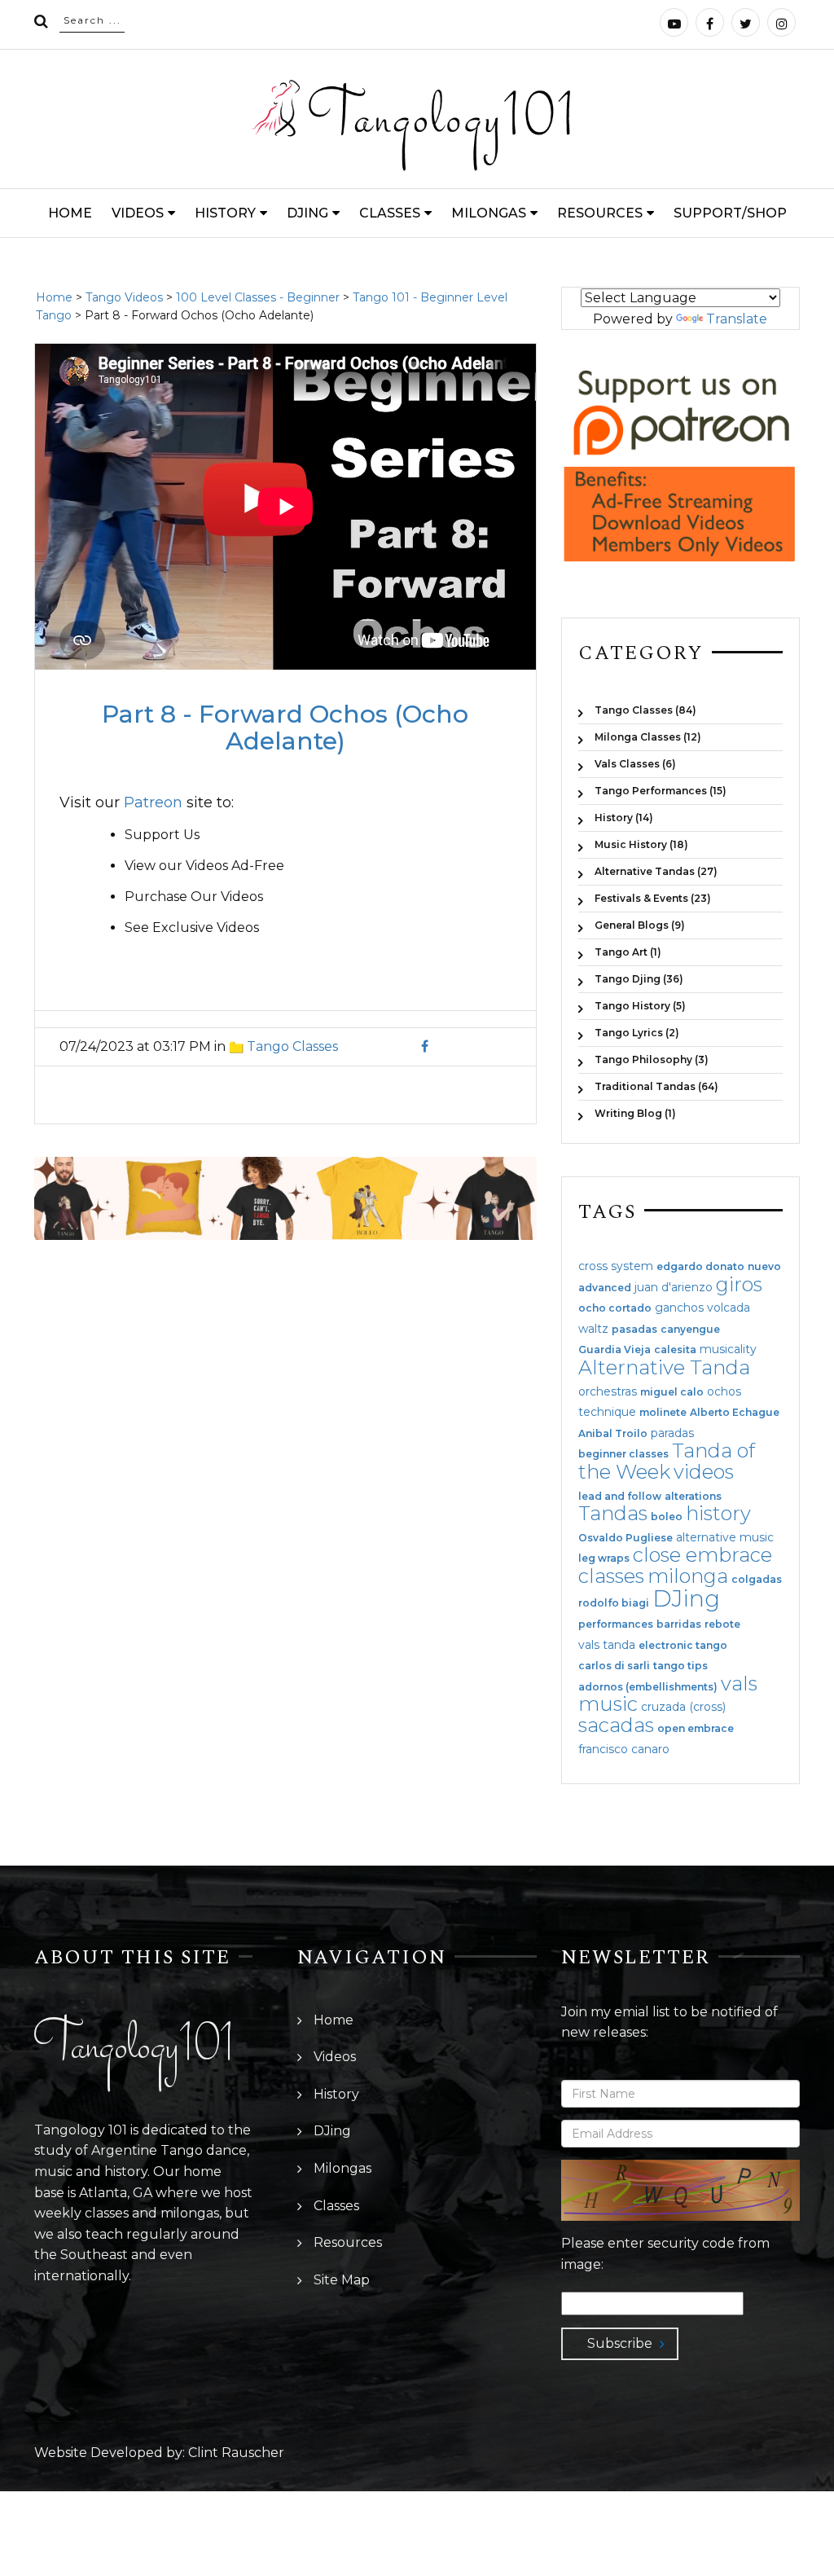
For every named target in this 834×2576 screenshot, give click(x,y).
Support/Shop (730, 213)
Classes (390, 213)
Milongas (489, 213)
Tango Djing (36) (639, 979)
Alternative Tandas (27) (656, 871)
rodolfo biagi (614, 1603)
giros (739, 1284)
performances (616, 1624)
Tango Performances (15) (661, 791)
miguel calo (672, 1392)
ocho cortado (615, 1308)
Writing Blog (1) (635, 1113)
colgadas (757, 1580)
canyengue (690, 1330)
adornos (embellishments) (648, 1687)
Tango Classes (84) (645, 710)
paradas (672, 1433)
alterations (693, 1497)
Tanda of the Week (667, 1461)
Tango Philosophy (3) (652, 1059)
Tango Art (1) (628, 952)
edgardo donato (700, 1267)
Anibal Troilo (613, 1434)
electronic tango (683, 1646)
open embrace (696, 1729)
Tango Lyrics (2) (637, 1033)
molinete (663, 1413)
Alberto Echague (735, 1413)
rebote (722, 1624)
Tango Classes (292, 1046)
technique (607, 1412)
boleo (667, 1517)
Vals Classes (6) (635, 764)
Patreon (153, 802)
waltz (593, 1329)
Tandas (613, 1513)
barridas (679, 1624)
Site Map (342, 2280)
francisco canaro (624, 1749)
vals (739, 1684)
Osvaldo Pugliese (625, 1538)
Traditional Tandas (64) (656, 1086)
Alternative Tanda (664, 1367)
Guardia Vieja (615, 1350)
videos (704, 1472)
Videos (138, 213)
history (718, 1513)
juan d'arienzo (674, 1287)
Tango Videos (124, 297)
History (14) (624, 818)
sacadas (616, 1725)
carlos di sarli (614, 1666)
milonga (688, 1576)
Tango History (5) (640, 1006)
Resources (600, 213)
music (608, 1704)
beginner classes (623, 1454)
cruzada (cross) (683, 1707)
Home (70, 213)
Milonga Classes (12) (648, 737)
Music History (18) (641, 844)
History (225, 213)
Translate (737, 319)
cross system (616, 1266)
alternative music (725, 1537)
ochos (724, 1391)
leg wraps (604, 1558)
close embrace (702, 1555)
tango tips (680, 1666)
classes (611, 1576)
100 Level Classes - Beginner (258, 297)
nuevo (764, 1267)
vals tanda (607, 1645)
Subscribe (620, 2343)
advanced (605, 1288)
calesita (675, 1350)
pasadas (634, 1330)
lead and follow (620, 1497)
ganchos (679, 1308)
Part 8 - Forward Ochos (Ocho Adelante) (285, 728)
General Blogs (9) (640, 925)
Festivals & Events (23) (653, 898)
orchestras (608, 1391)
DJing (307, 213)
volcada (729, 1308)
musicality (728, 1349)
